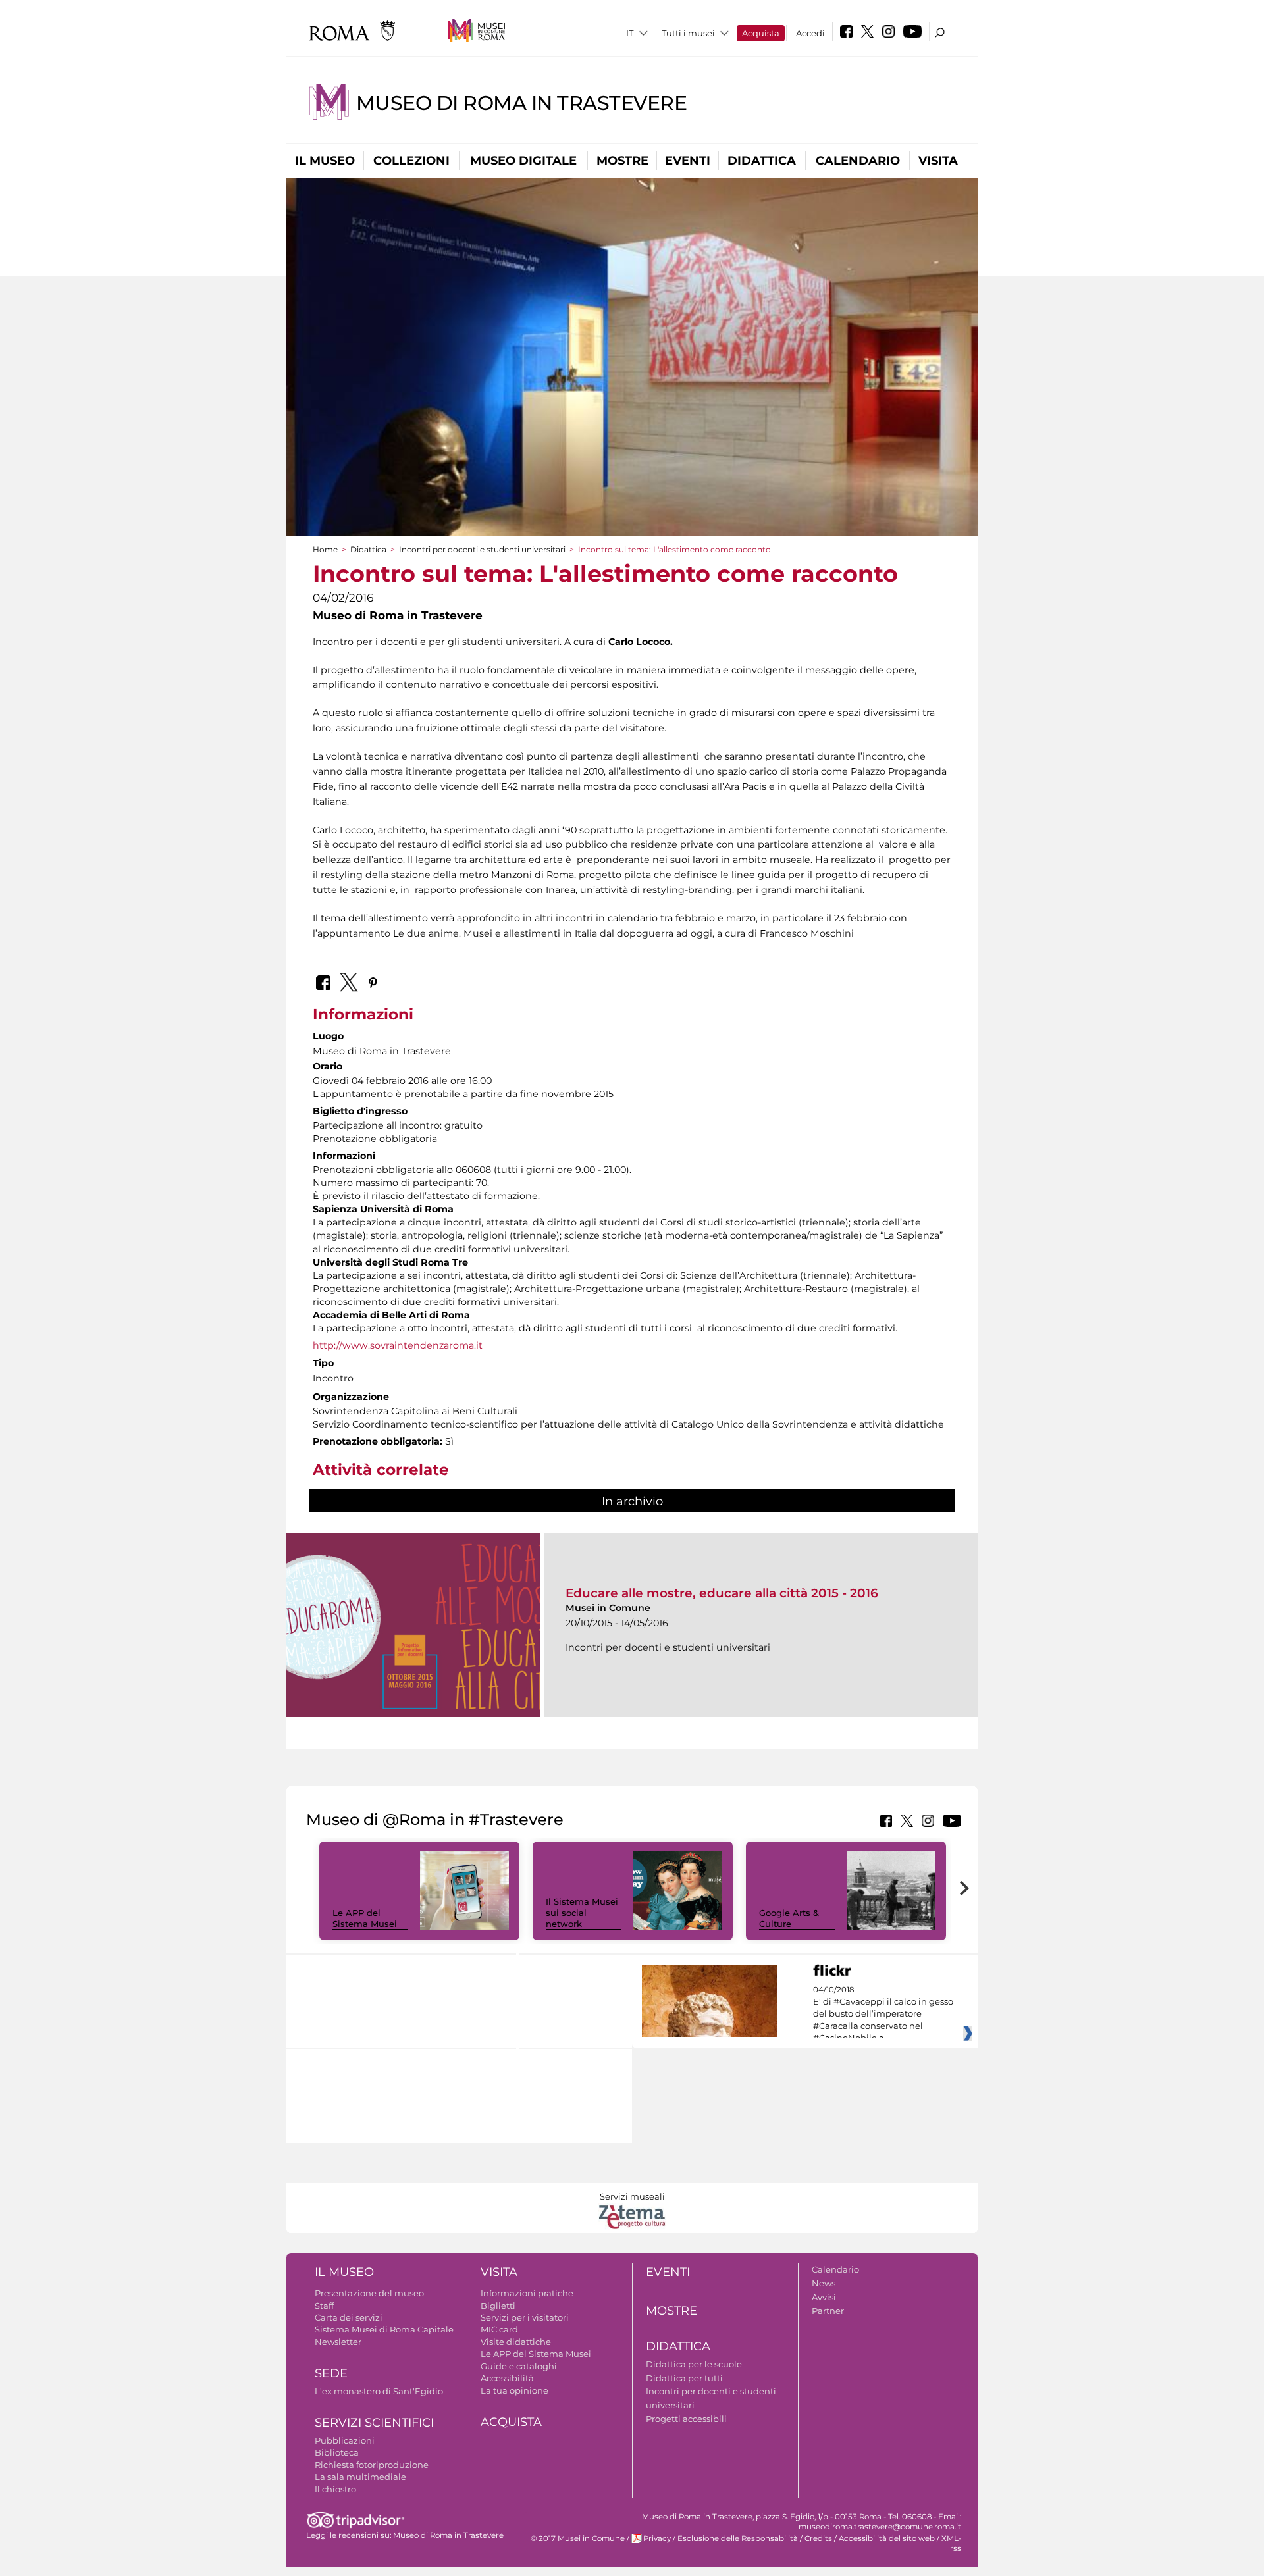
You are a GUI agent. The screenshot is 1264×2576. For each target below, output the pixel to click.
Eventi (688, 161)
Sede (331, 2373)
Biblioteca (337, 2452)
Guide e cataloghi (519, 2366)
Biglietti (498, 2306)
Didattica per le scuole (694, 2364)
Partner (828, 2311)
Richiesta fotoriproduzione (372, 2465)
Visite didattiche (516, 2342)
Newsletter (338, 2342)
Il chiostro (335, 2489)
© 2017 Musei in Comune (578, 2538)
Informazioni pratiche (527, 2293)
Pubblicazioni (345, 2440)
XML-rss (951, 2543)
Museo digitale (523, 161)
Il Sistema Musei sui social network (582, 1913)
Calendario (858, 161)
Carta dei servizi (349, 2317)
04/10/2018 (883, 2014)
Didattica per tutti (684, 2378)
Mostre (622, 161)
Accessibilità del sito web (887, 2538)
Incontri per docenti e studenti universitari (482, 549)
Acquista (761, 33)
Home (325, 549)
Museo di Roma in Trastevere (522, 103)
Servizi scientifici (374, 2423)
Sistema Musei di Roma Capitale (384, 2329)
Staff (324, 2306)
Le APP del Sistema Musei (365, 1918)
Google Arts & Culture (789, 1918)
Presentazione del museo (369, 2293)
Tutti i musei (688, 33)
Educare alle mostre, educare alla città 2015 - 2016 (722, 1593)
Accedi (810, 33)
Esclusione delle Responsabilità (738, 2538)
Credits (818, 2538)
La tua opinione (514, 2390)
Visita (938, 161)
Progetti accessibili (686, 2419)
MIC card (499, 2329)
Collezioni (411, 161)
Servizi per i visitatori (525, 2317)
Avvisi (824, 2297)
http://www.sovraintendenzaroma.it (398, 1345)
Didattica (762, 161)
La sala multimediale (360, 2477)
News (824, 2283)
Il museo (325, 161)
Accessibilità (507, 2378)
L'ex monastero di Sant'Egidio (379, 2391)
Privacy (657, 2538)
